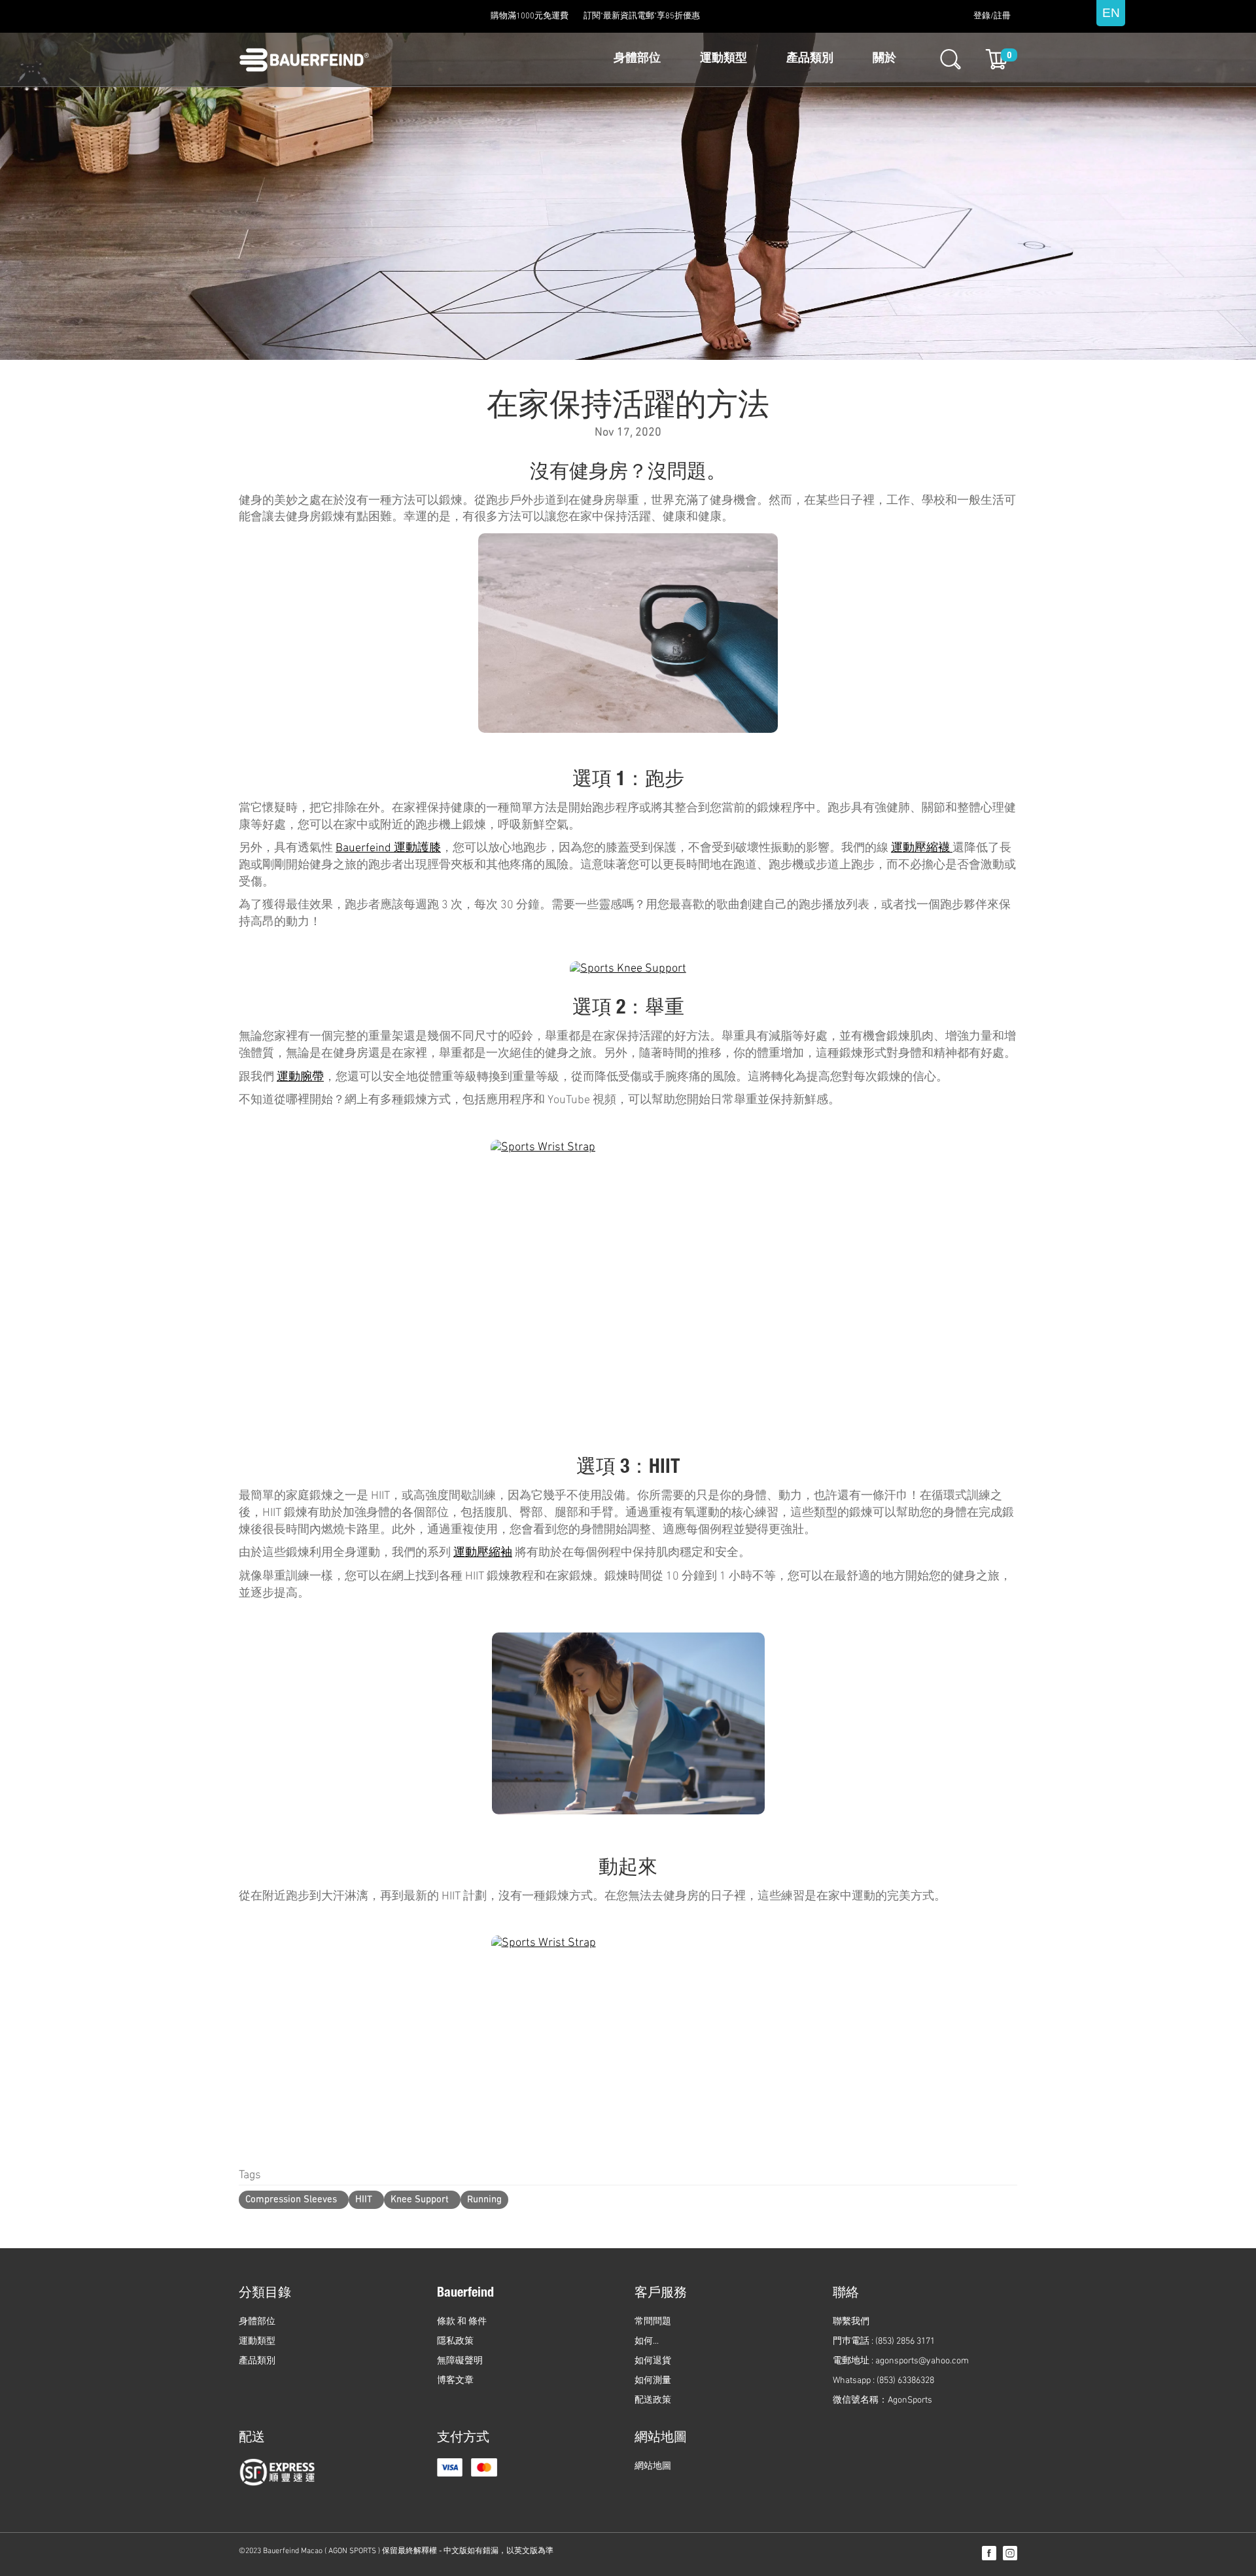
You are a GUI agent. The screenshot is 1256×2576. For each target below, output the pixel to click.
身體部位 (637, 59)
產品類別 (810, 59)
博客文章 (455, 2381)
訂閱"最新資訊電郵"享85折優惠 (642, 16)
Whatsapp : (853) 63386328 (883, 2381)
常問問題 (653, 2322)
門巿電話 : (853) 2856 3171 (884, 2341)
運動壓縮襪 (922, 849)
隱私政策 (455, 2341)
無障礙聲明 (460, 2361)
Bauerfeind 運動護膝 (388, 849)
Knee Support (420, 2200)
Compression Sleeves (291, 2200)
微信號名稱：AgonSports (882, 2400)
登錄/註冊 (992, 16)
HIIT (364, 2200)
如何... (647, 2341)
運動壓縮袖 (483, 1553)
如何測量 (653, 2381)
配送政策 (653, 2400)
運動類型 (724, 59)
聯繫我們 (851, 2322)
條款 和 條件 (462, 2322)
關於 (884, 59)
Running (484, 2200)
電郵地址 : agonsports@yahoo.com (901, 2361)
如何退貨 (653, 2361)
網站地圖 (653, 2466)
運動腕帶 (300, 1078)
